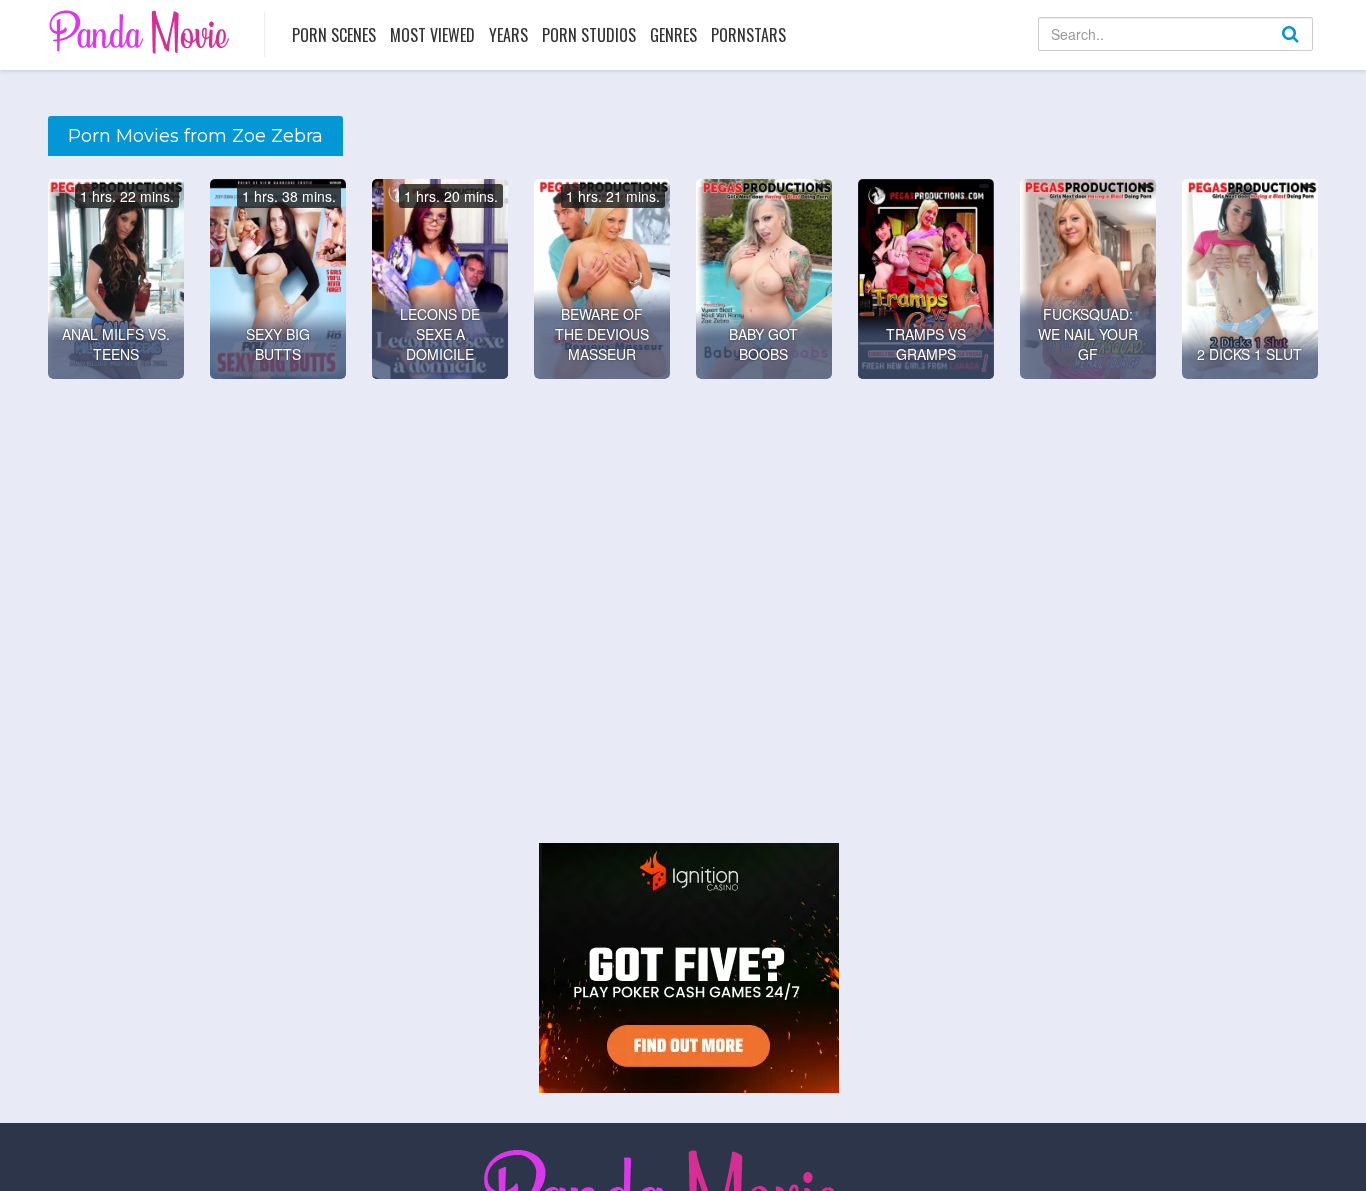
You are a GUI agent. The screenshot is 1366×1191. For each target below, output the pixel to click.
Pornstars (748, 35)
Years (508, 35)
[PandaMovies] (141, 31)
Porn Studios (589, 35)
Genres (673, 35)
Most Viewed (432, 35)
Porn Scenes (334, 35)
